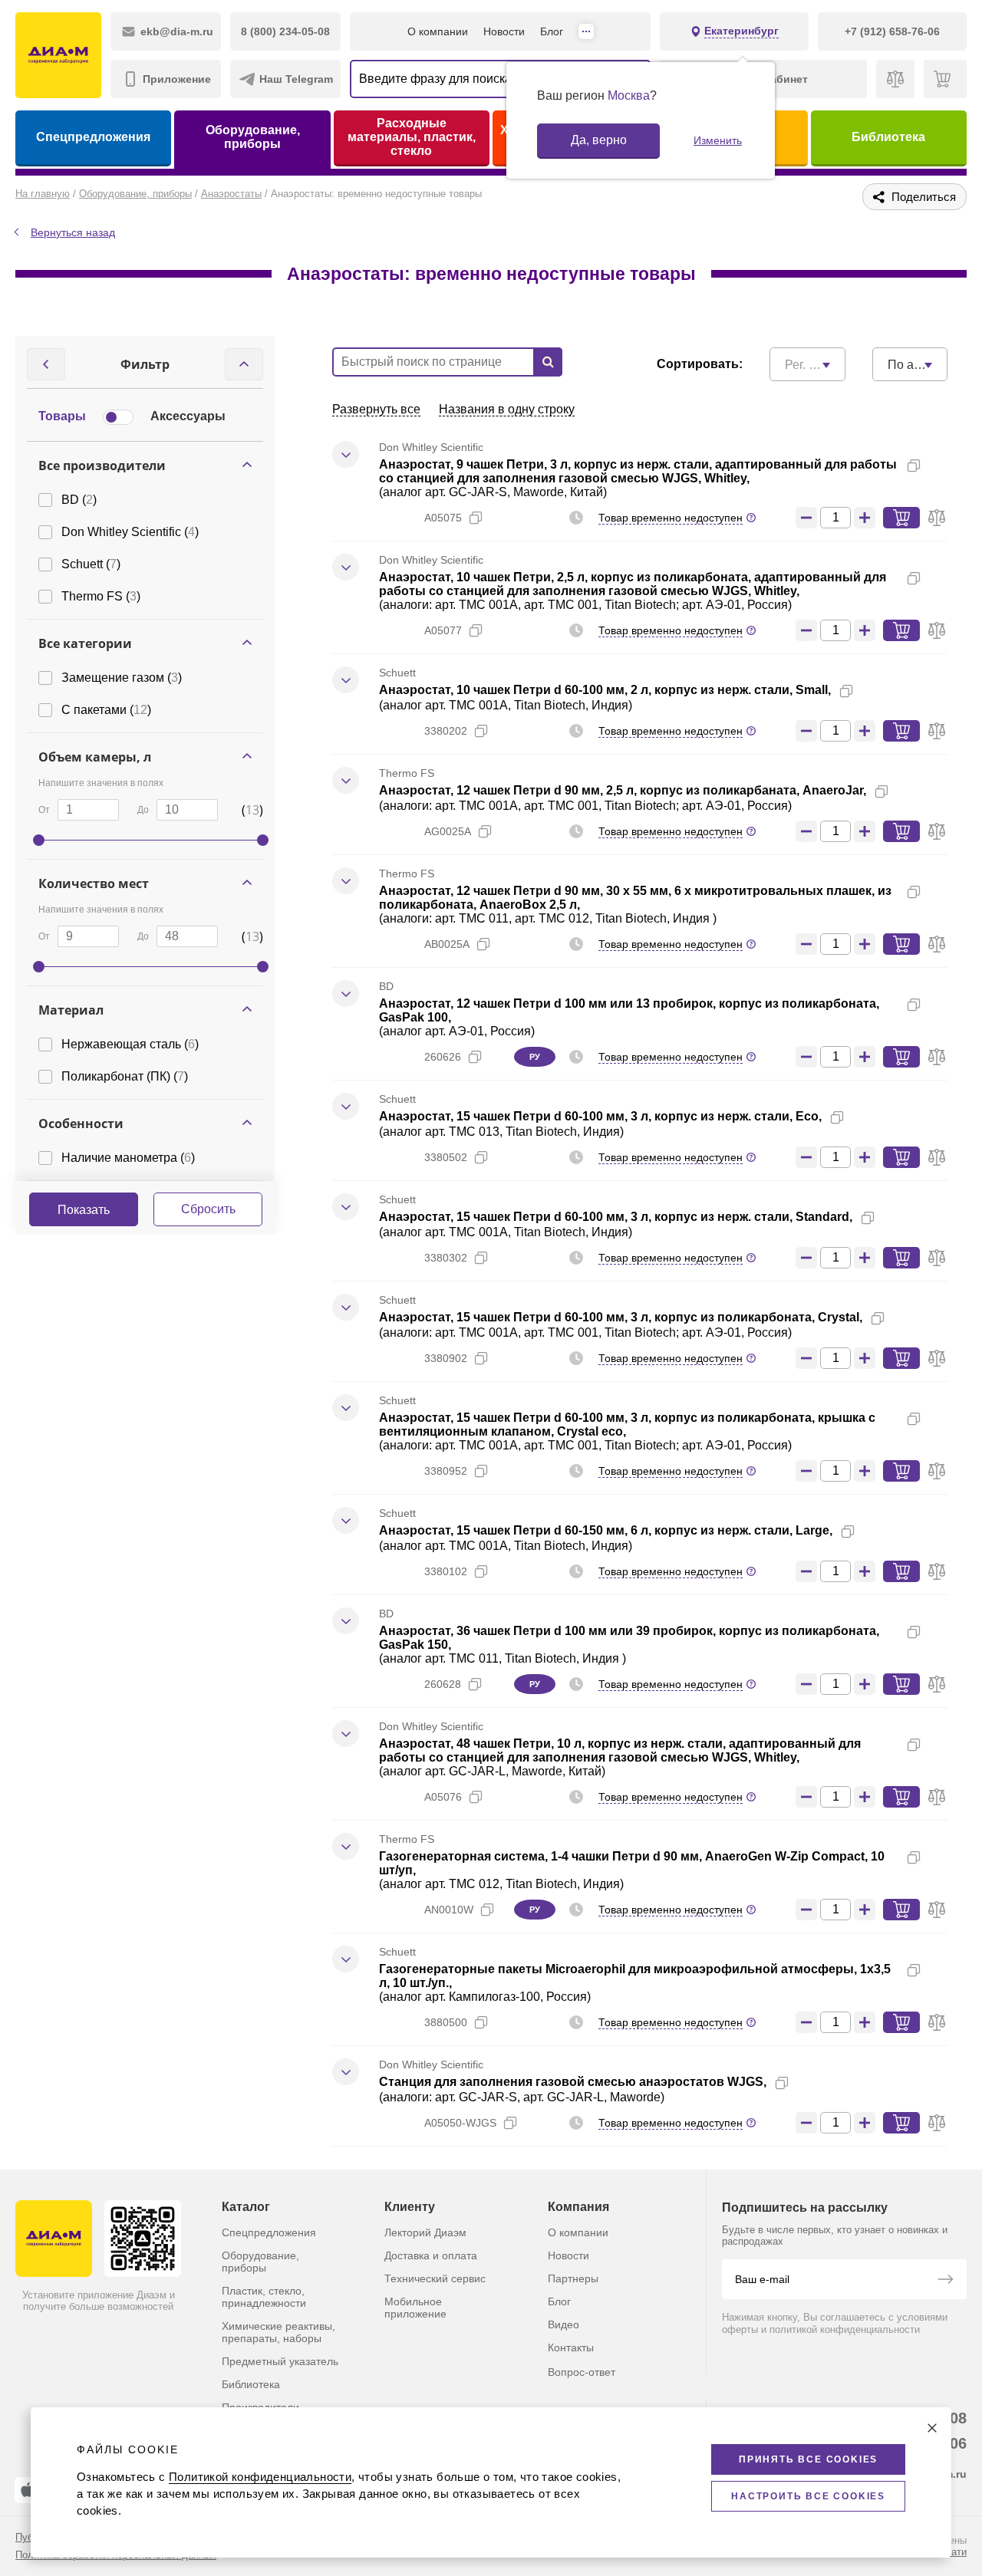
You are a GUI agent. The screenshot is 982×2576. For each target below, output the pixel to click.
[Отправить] (945, 2281)
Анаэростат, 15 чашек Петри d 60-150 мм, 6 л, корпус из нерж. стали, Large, (606, 1530)
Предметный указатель (280, 2361)
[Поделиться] (938, 466)
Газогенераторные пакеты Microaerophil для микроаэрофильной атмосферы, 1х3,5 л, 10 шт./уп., (635, 1976)
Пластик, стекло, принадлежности (264, 2297)
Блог (552, 31)
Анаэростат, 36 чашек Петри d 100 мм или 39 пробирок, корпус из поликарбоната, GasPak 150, (629, 1638)
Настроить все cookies (808, 2496)
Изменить (718, 140)
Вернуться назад (73, 232)
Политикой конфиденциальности (260, 2477)
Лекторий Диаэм (425, 2232)
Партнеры (573, 2278)
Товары (62, 416)
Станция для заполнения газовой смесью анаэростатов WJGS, (573, 2082)
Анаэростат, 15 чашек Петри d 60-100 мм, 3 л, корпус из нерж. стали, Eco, (600, 1116)
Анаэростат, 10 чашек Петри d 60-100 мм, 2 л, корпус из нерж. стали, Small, (605, 690)
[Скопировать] (914, 466)
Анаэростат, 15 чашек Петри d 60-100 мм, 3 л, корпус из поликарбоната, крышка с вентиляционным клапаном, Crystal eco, (627, 1425)
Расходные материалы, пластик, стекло (412, 137)
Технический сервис (435, 2278)
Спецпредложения (93, 137)
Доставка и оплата (431, 2255)
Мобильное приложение (415, 2308)
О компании (438, 31)
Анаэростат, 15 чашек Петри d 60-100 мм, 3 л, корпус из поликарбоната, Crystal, (621, 1317)
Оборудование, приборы (253, 137)
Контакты (571, 2347)
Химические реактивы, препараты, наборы (278, 2332)
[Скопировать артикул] (476, 518)
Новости (504, 31)
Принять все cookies (808, 2459)
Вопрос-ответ (582, 2372)
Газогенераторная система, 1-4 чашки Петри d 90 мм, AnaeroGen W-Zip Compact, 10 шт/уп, (632, 1863)
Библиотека (888, 137)
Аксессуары (188, 416)
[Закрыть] (932, 2428)
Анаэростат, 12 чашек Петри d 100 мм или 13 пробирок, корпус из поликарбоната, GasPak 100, (629, 1010)
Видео (563, 2324)
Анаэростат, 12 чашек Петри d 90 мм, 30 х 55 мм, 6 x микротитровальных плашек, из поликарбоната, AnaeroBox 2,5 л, (635, 898)
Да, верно (599, 140)
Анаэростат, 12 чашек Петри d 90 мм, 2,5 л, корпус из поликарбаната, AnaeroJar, (623, 790)
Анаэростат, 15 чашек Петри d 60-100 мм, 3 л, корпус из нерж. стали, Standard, (616, 1217)
